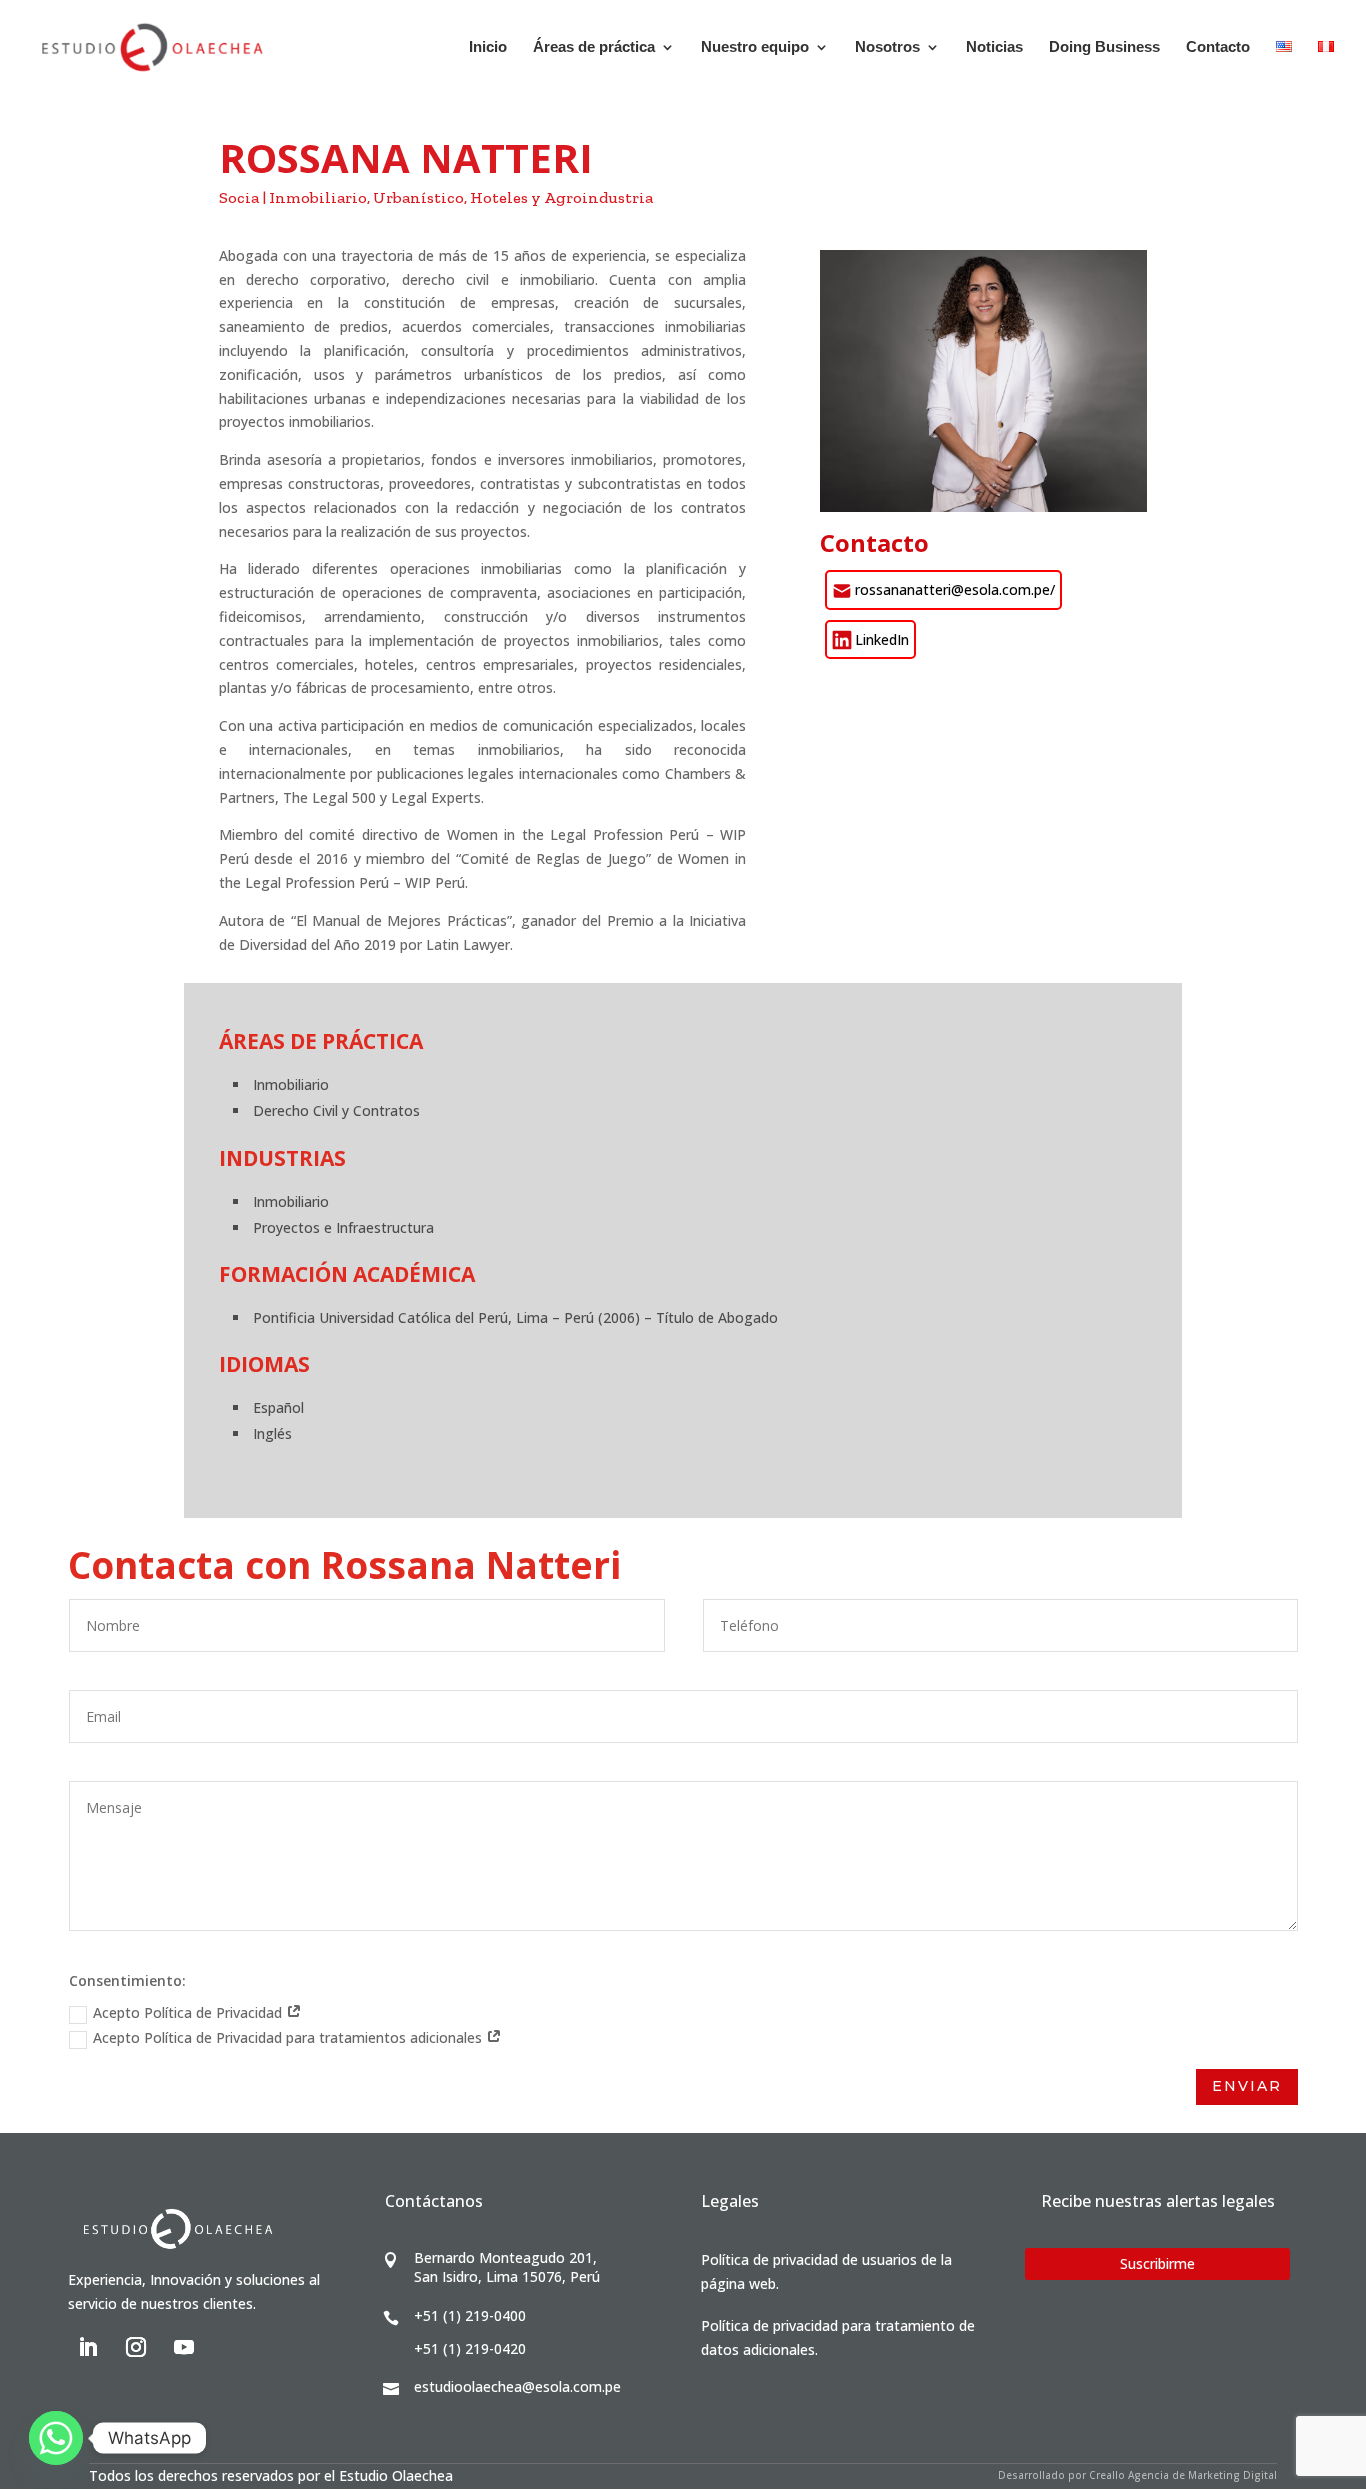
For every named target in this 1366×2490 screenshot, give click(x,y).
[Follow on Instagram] (136, 2347)
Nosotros (887, 47)
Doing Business (1104, 47)
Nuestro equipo (755, 47)
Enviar (1247, 2086)
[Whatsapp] (56, 2438)
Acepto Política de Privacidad (189, 2012)
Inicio (488, 47)
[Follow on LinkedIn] (88, 2347)
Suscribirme (1157, 2263)
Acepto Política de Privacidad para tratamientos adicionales (289, 2037)
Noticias (994, 47)
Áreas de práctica (594, 47)
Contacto (1218, 47)
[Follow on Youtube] (184, 2347)
